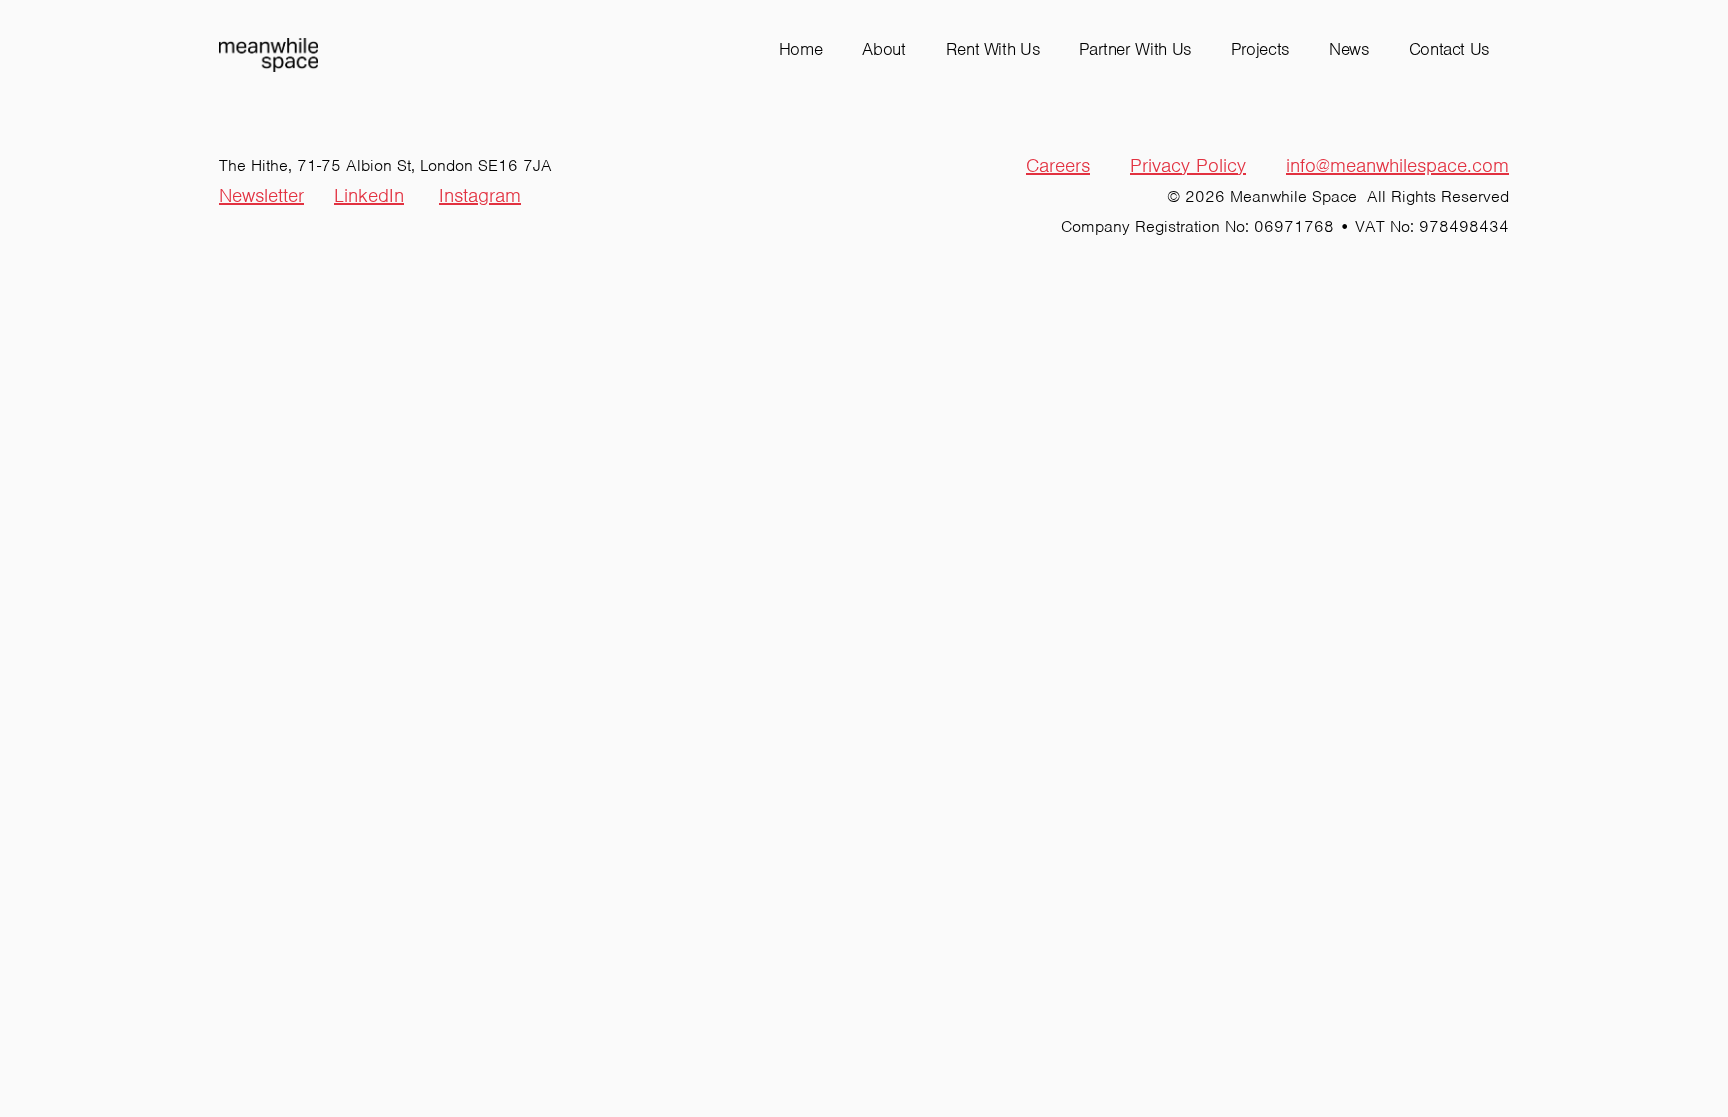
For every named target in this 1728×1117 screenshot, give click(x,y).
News (1349, 49)
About (883, 49)
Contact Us (1449, 49)
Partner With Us (1135, 49)
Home (801, 49)
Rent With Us (993, 49)
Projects (1260, 49)
